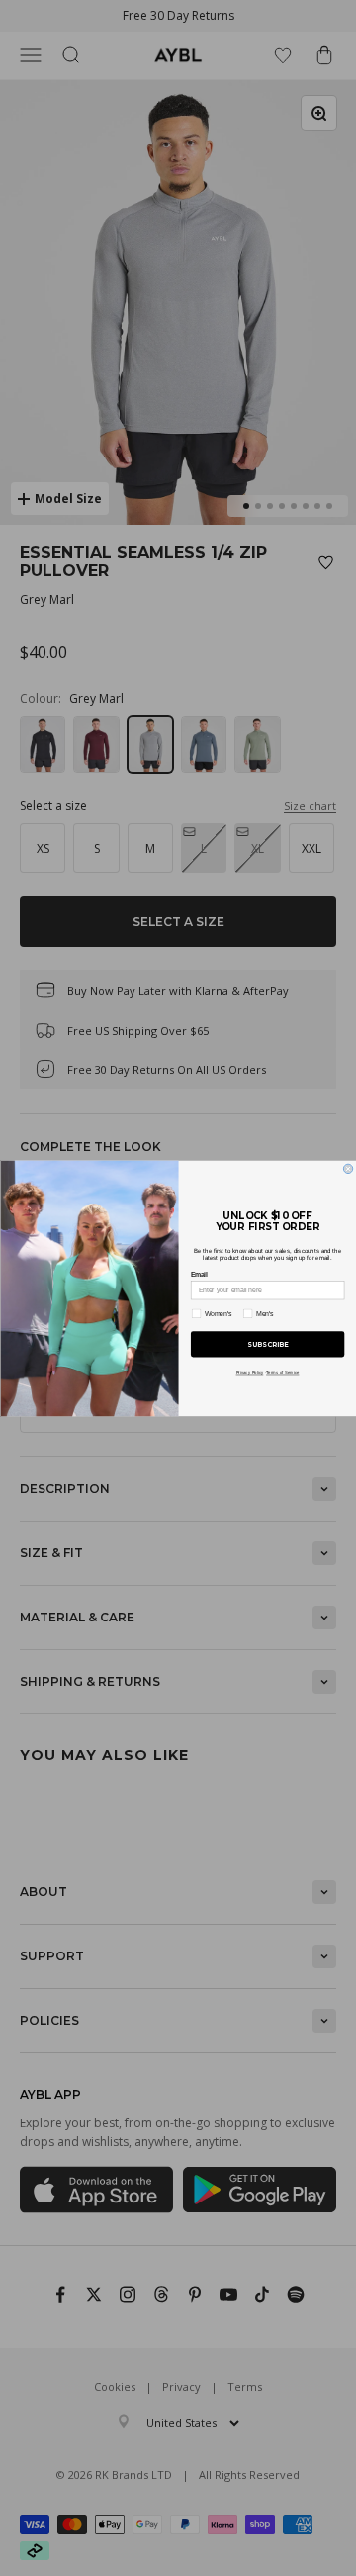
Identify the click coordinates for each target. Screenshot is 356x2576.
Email (198, 1275)
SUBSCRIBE (267, 1344)
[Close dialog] (348, 1168)
